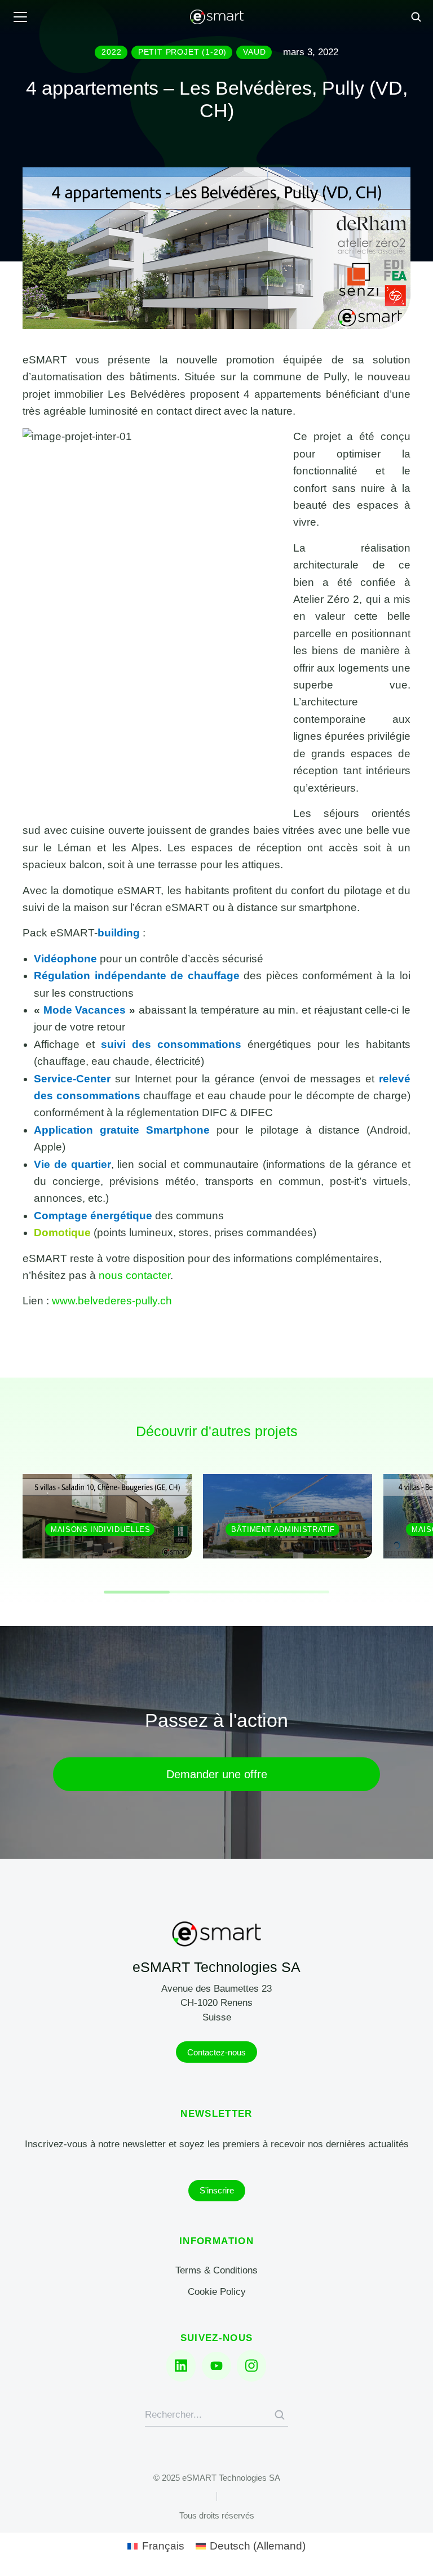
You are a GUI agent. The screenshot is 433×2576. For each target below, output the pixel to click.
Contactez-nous (216, 2052)
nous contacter (134, 1275)
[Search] (280, 2415)
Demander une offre (217, 1774)
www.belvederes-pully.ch (112, 1301)
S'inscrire (217, 2190)
